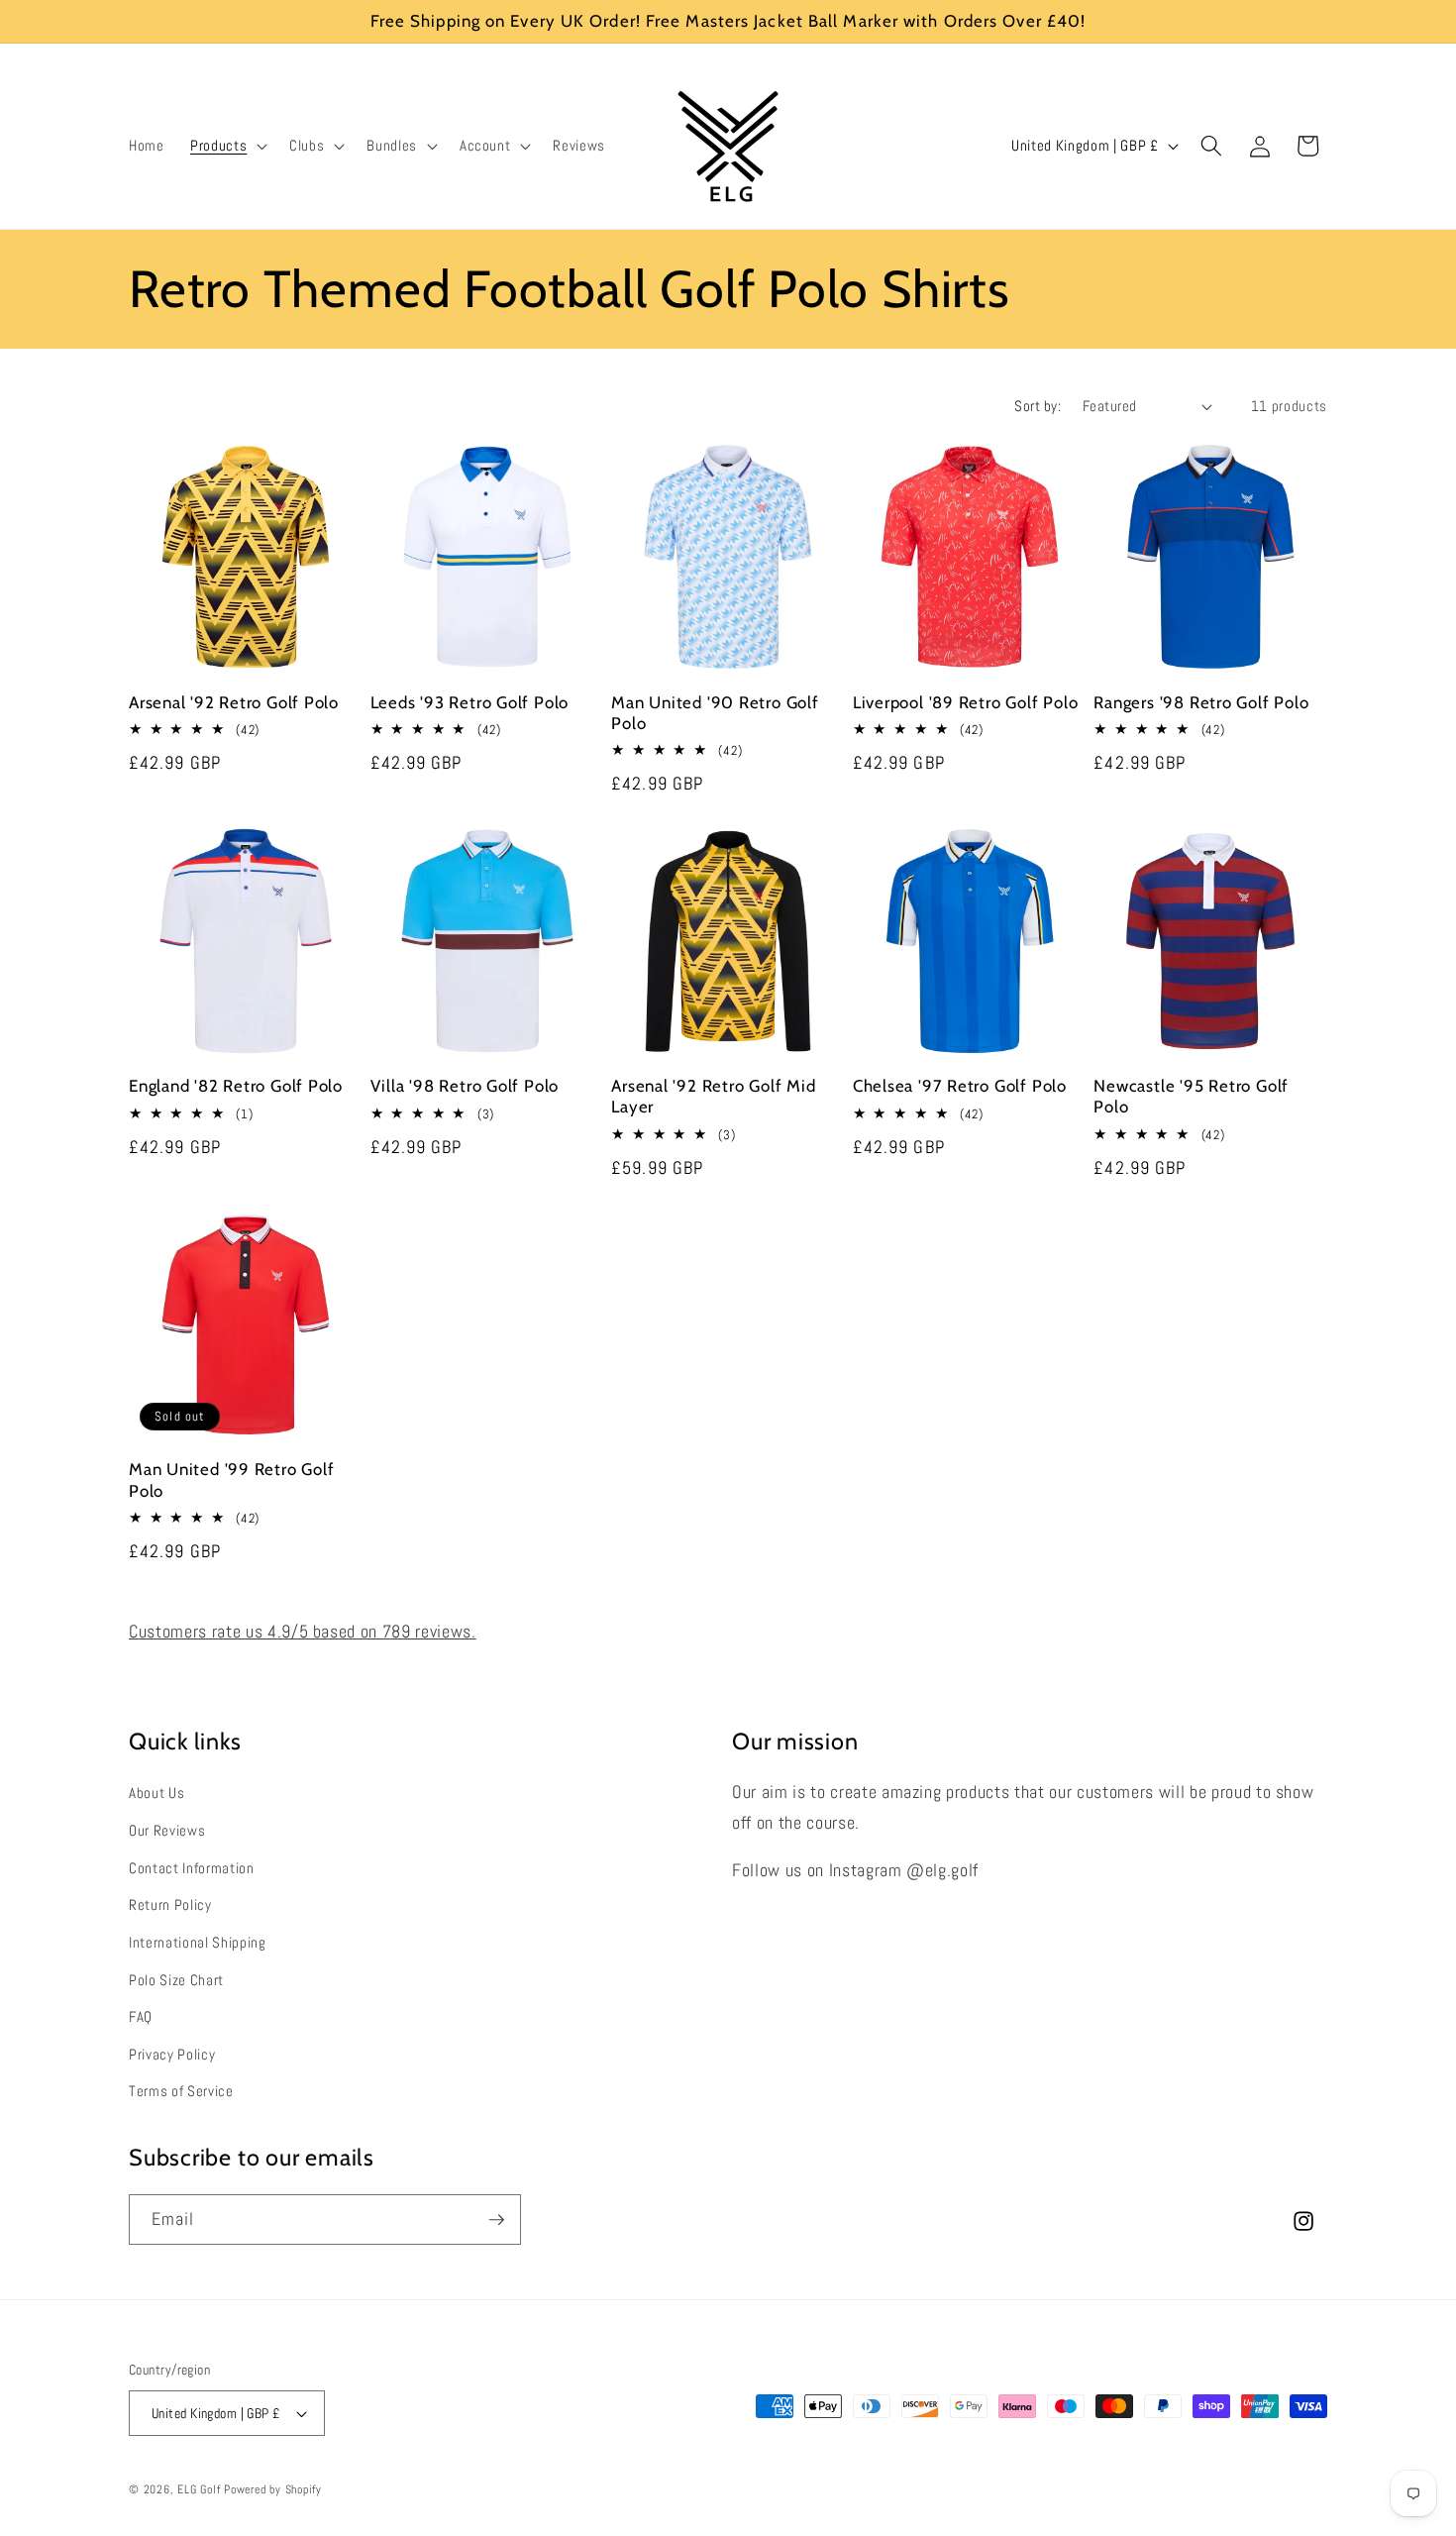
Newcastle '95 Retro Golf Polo (1191, 1096)
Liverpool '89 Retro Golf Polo (966, 702)
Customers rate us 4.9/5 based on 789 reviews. (303, 1632)
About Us (156, 1793)
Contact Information (192, 1868)
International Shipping (198, 1943)
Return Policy (170, 1905)
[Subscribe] (496, 2220)
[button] (227, 146)
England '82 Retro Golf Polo (236, 1086)
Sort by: (1038, 406)
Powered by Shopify (273, 2489)
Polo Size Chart (176, 1980)
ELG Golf (199, 2489)
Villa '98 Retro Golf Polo (465, 1086)
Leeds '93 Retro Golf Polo (470, 702)
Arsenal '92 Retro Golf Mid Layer (713, 1096)
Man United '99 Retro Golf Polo (232, 1479)
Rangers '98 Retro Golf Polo (1201, 702)
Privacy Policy (172, 2055)
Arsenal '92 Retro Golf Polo (234, 702)
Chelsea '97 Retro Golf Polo (960, 1086)
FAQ (141, 2017)
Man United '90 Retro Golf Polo (715, 713)
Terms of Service (181, 2091)
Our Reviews (167, 1831)
